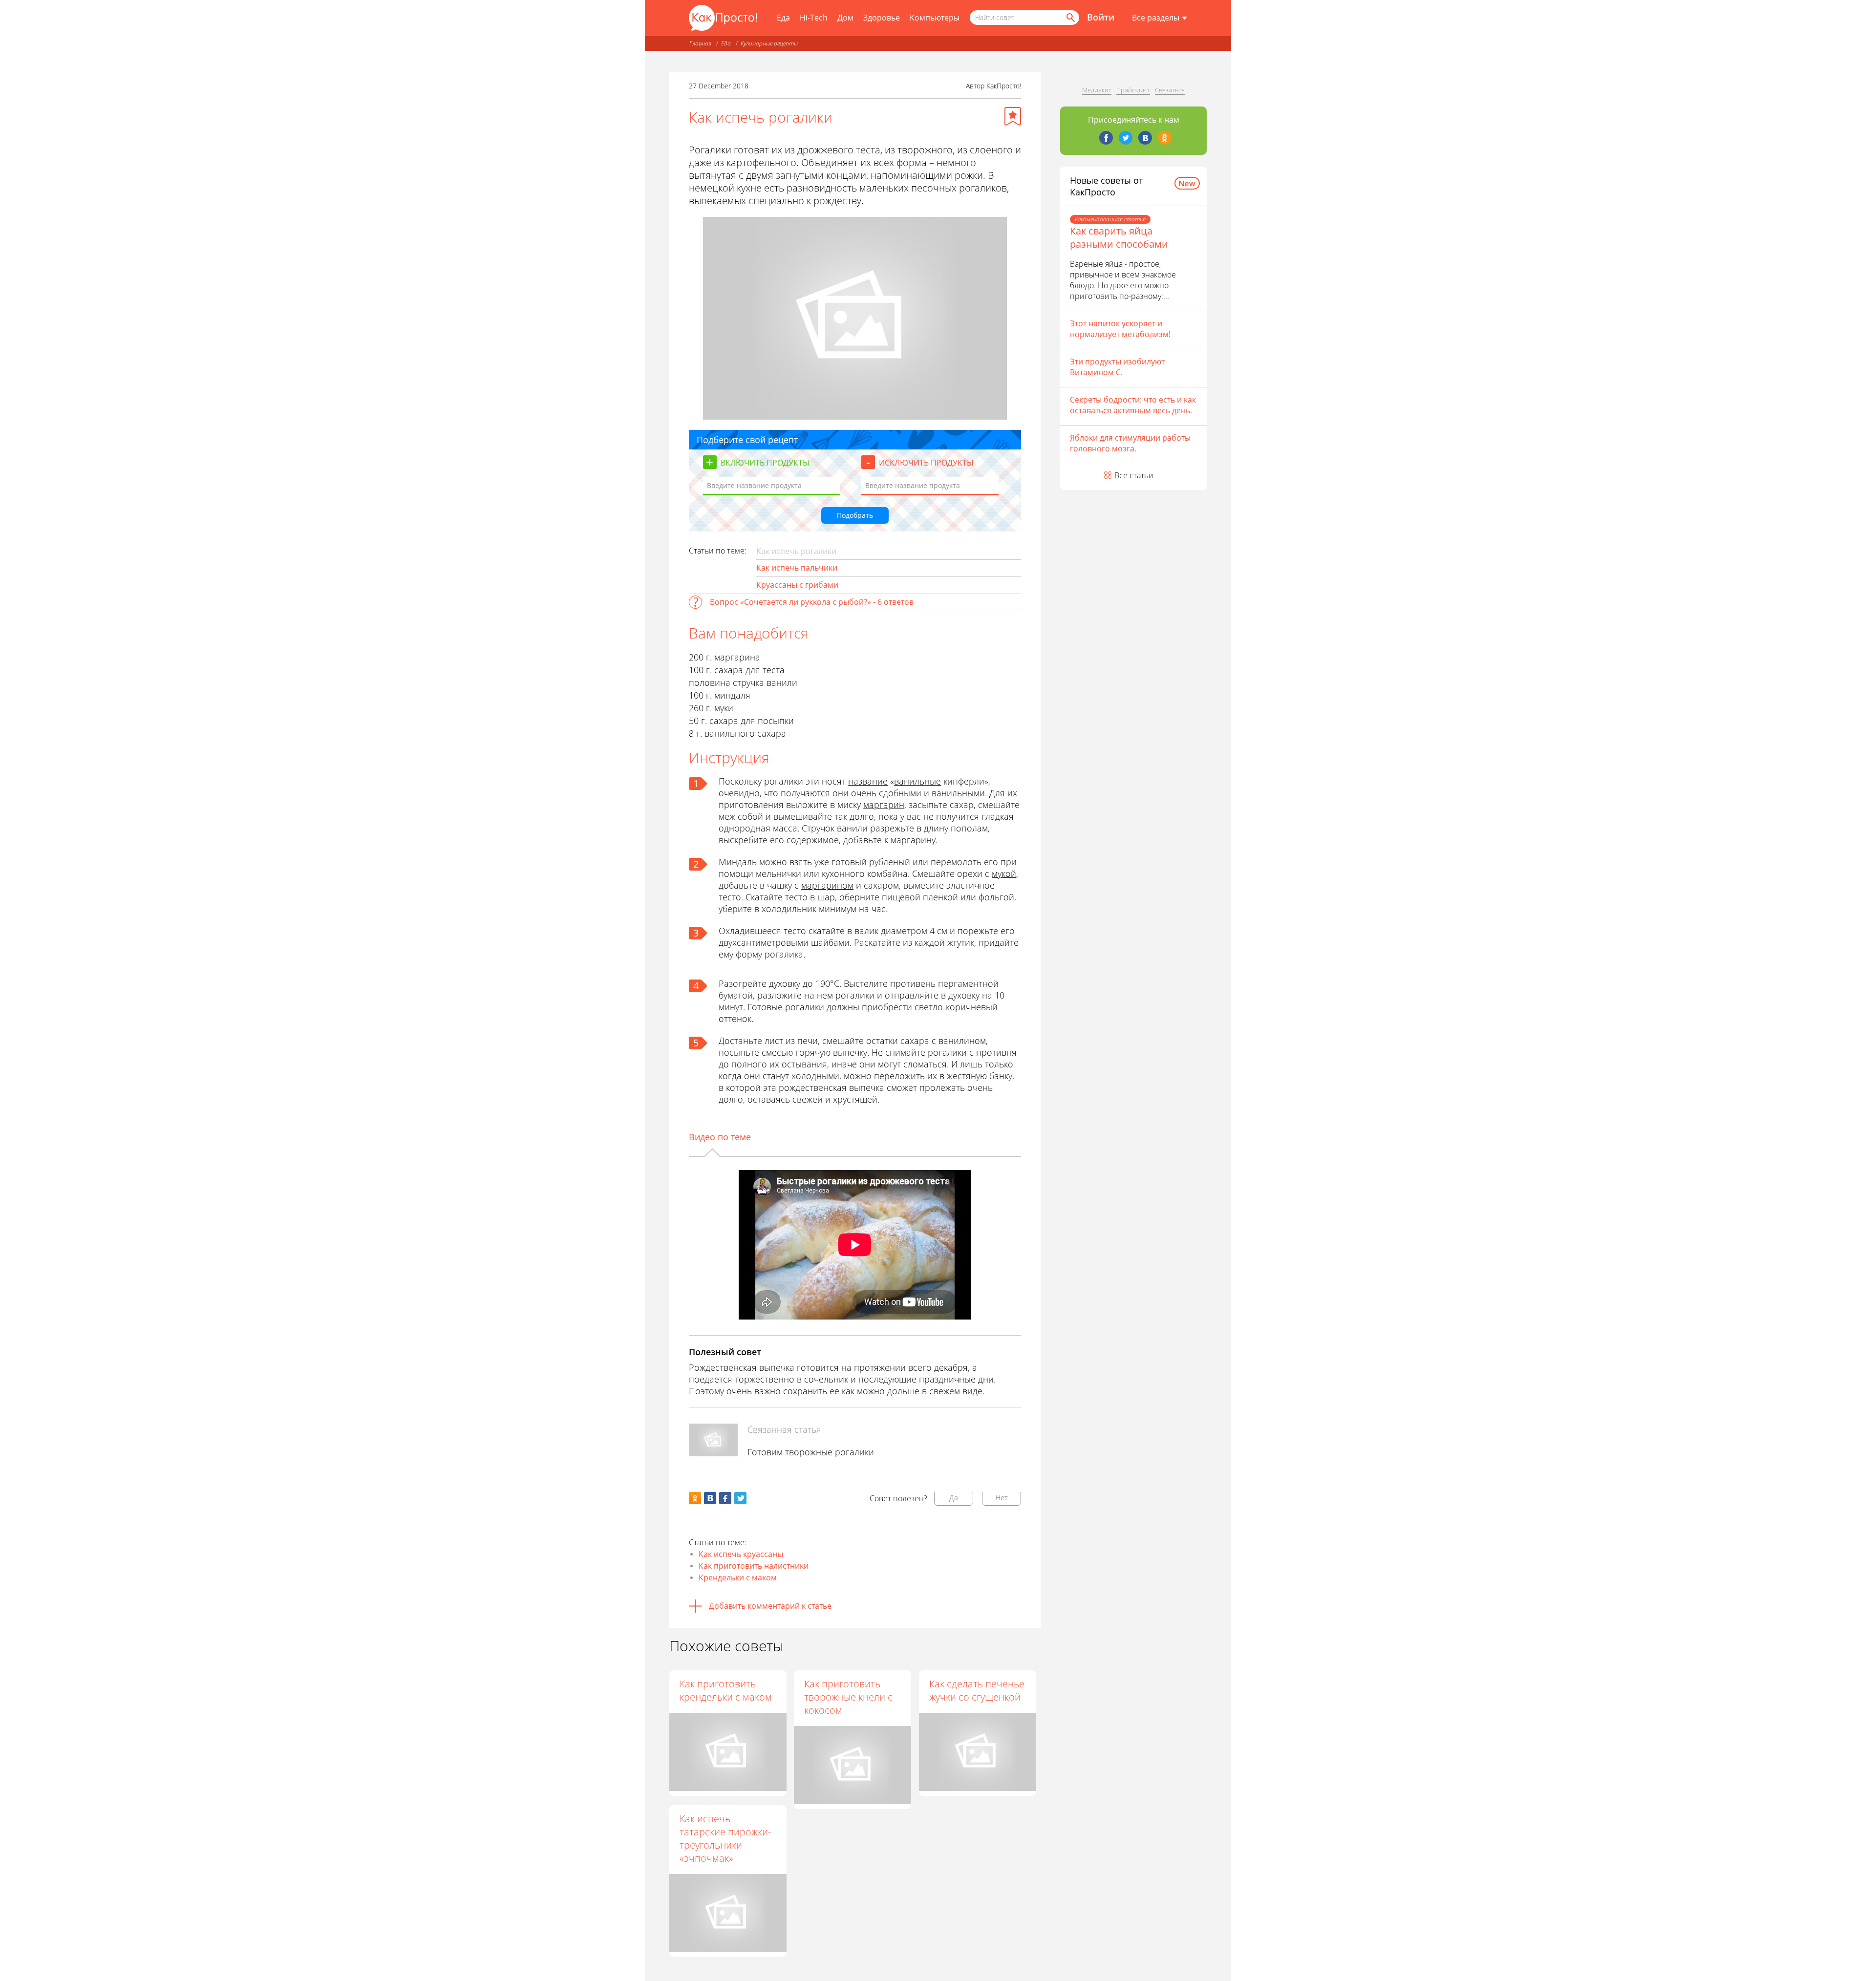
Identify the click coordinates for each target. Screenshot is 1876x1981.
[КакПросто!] (723, 18)
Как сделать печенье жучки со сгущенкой (977, 1690)
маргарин (884, 805)
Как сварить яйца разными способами (1119, 237)
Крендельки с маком (738, 1577)
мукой (1004, 873)
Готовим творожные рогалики (811, 1452)
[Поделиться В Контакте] (710, 1498)
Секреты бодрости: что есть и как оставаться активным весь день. (1133, 405)
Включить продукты (765, 463)
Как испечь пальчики (797, 568)
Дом (845, 18)
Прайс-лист (1133, 90)
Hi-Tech (814, 18)
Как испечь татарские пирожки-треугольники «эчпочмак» (725, 1838)
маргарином (827, 885)
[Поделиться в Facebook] (725, 1498)
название (868, 781)
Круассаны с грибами (797, 585)
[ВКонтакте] (1145, 138)
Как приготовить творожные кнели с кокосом (848, 1697)
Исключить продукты (926, 463)
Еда (783, 18)
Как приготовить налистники (754, 1566)
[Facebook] (1106, 138)
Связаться (1170, 90)
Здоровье (882, 18)
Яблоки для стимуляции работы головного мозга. (1130, 443)
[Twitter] (1126, 138)
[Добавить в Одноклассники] (695, 1498)
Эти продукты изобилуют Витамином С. (1117, 367)
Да (954, 1498)
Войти (1101, 17)
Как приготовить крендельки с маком (726, 1690)
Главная (700, 43)
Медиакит (1097, 90)
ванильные (917, 781)
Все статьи (1134, 475)
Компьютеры (935, 18)
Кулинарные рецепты (769, 43)
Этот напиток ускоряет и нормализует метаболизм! (1120, 329)
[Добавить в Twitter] (740, 1498)
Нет (1002, 1498)
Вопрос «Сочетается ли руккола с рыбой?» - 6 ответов (812, 602)
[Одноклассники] (1165, 138)
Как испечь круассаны (741, 1554)
